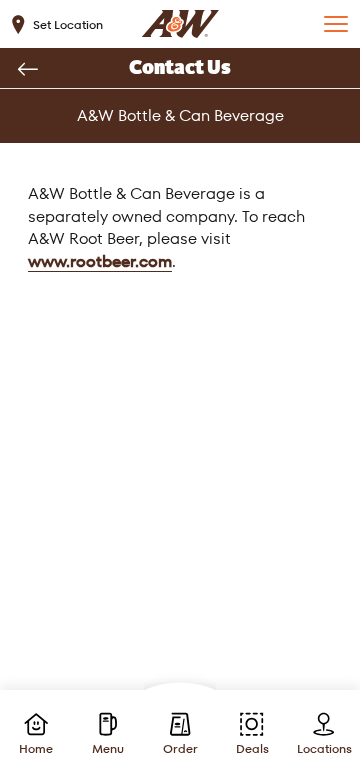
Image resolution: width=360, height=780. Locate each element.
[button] (336, 24)
